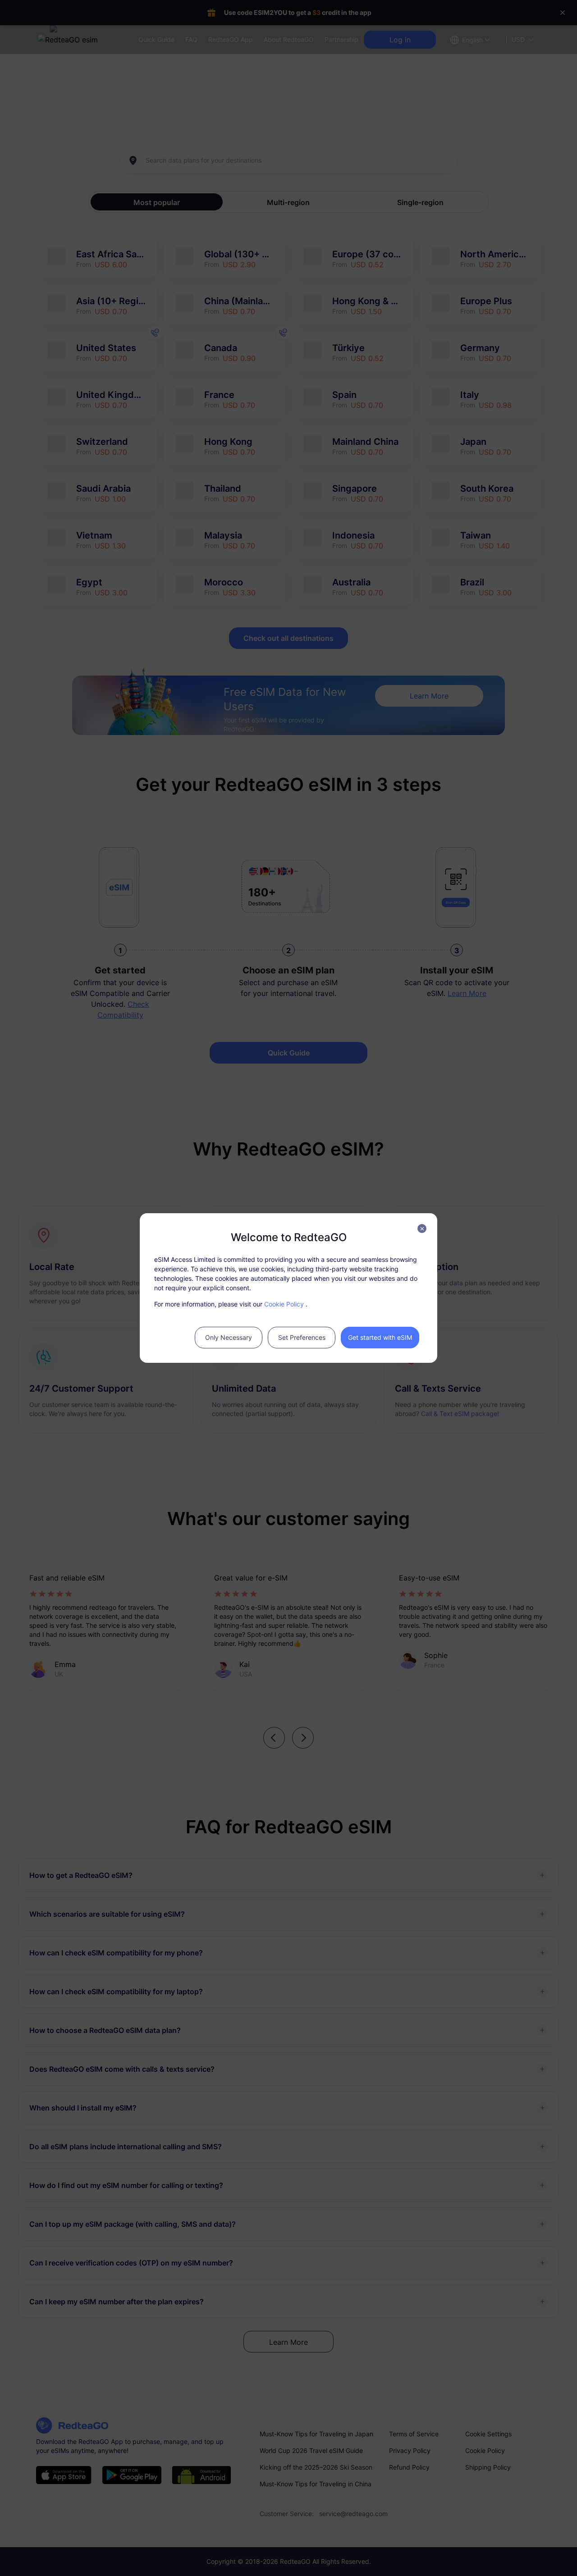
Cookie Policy (284, 1304)
